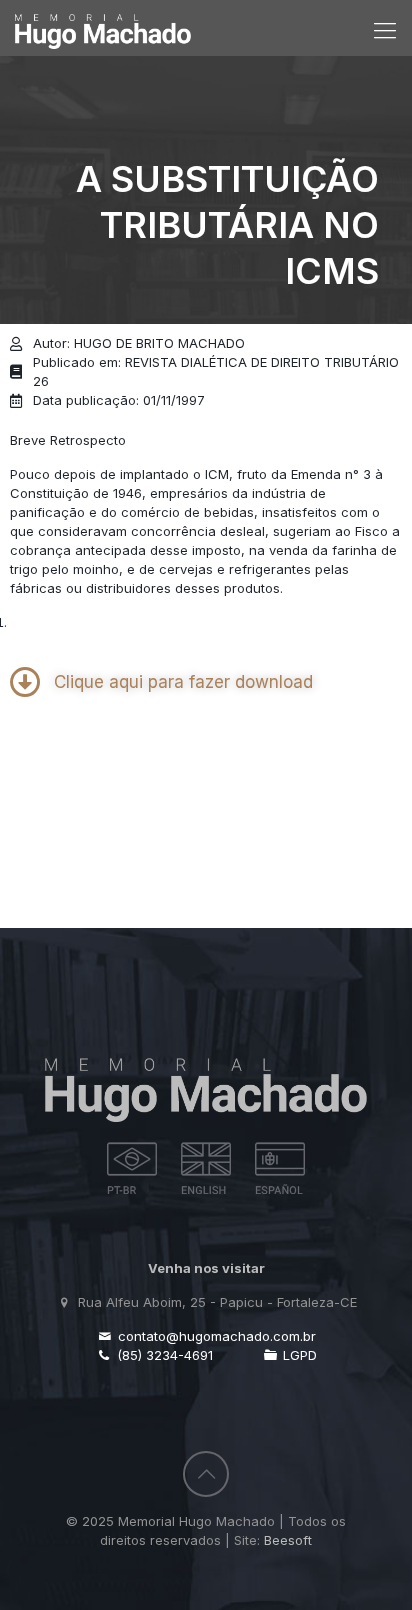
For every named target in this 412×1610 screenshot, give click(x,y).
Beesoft (288, 1540)
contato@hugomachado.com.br (215, 1336)
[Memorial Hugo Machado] (103, 22)
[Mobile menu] (385, 30)
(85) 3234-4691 (163, 1355)
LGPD (298, 1355)
